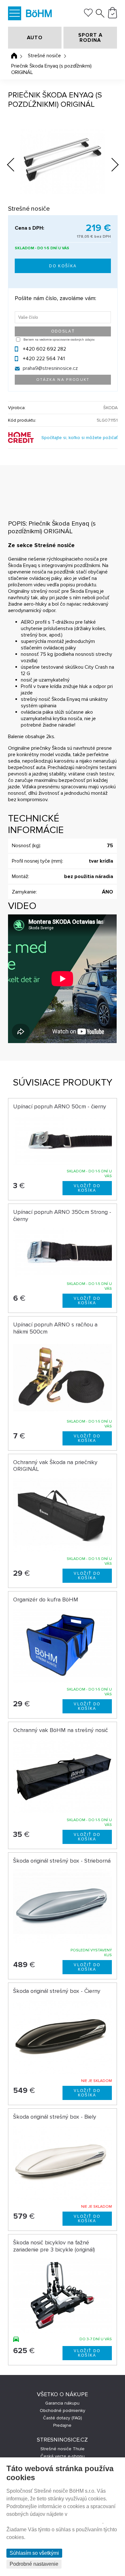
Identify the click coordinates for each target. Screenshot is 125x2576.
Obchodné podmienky (63, 2411)
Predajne (62, 2425)
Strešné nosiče (44, 56)
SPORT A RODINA (90, 38)
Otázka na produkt (63, 380)
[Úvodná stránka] (14, 56)
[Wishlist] (88, 15)
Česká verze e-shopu (63, 2456)
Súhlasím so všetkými (34, 2553)
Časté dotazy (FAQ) (63, 2418)
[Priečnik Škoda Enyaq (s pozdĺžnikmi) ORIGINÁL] (63, 161)
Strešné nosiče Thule (63, 2449)
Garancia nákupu (62, 2403)
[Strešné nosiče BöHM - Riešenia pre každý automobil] (39, 14)
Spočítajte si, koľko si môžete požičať (79, 438)
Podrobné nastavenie (34, 2564)
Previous (16, 163)
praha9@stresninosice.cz (50, 368)
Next (110, 166)
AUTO (35, 38)
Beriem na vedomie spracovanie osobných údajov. (59, 340)
